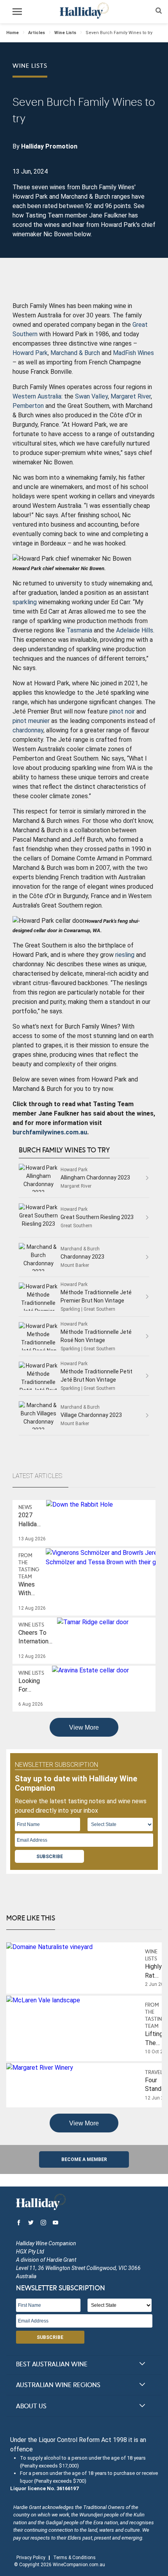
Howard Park (30, 353)
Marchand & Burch (75, 353)
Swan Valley (91, 396)
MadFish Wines (133, 353)
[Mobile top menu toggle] (17, 13)
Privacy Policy (31, 2558)
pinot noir (122, 711)
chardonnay (28, 730)
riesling (125, 955)
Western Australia (37, 396)
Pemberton (28, 406)
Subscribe (50, 1857)
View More (84, 1727)
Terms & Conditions (74, 2558)
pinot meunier (31, 721)
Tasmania (79, 630)
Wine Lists (65, 33)
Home (13, 33)
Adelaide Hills (135, 630)
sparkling (25, 602)
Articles (37, 33)
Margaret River (131, 396)
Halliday (84, 11)
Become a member (84, 2159)
